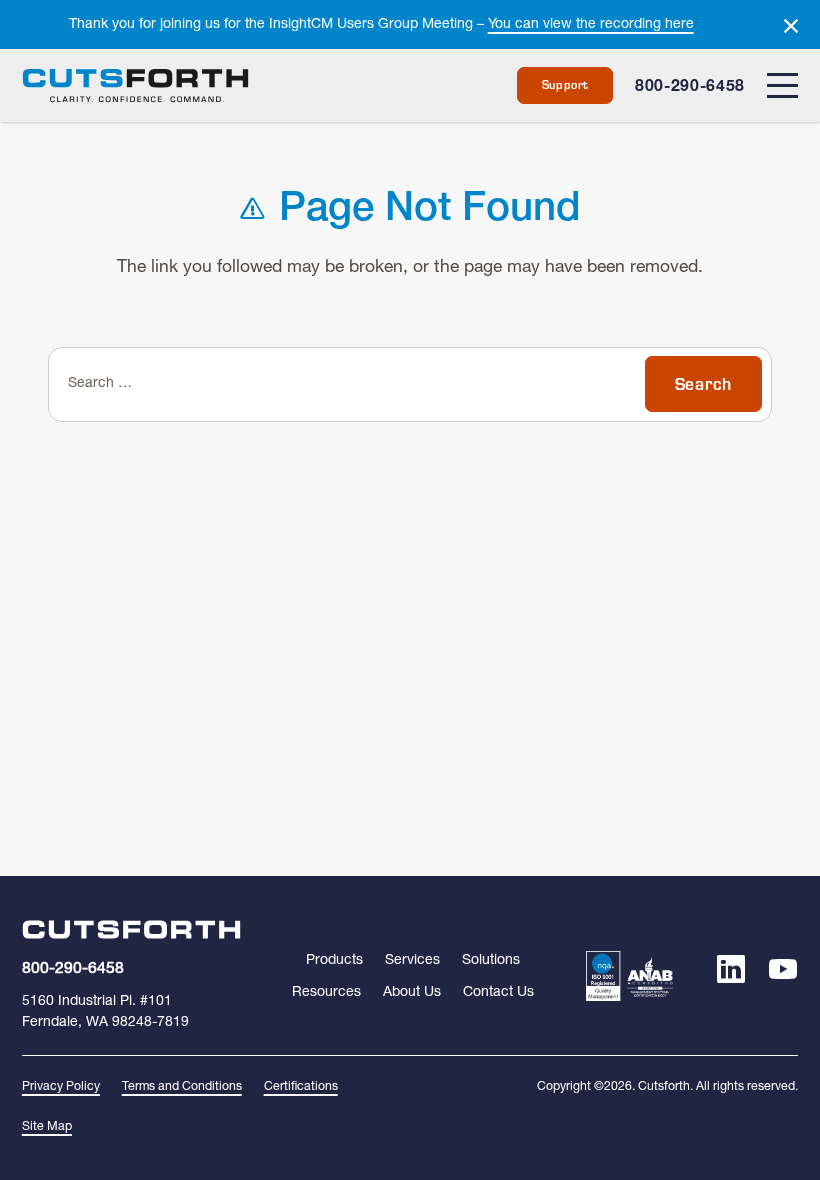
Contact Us (498, 992)
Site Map (47, 1127)
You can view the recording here (591, 24)
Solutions (491, 960)
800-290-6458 (690, 88)
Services (412, 960)
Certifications (301, 1087)
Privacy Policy (61, 1087)
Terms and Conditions (182, 1087)
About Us (412, 992)
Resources (326, 992)
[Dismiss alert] (791, 26)
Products (334, 960)
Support (566, 85)
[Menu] (782, 85)
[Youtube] (783, 976)
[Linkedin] (731, 976)
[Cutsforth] (136, 86)
